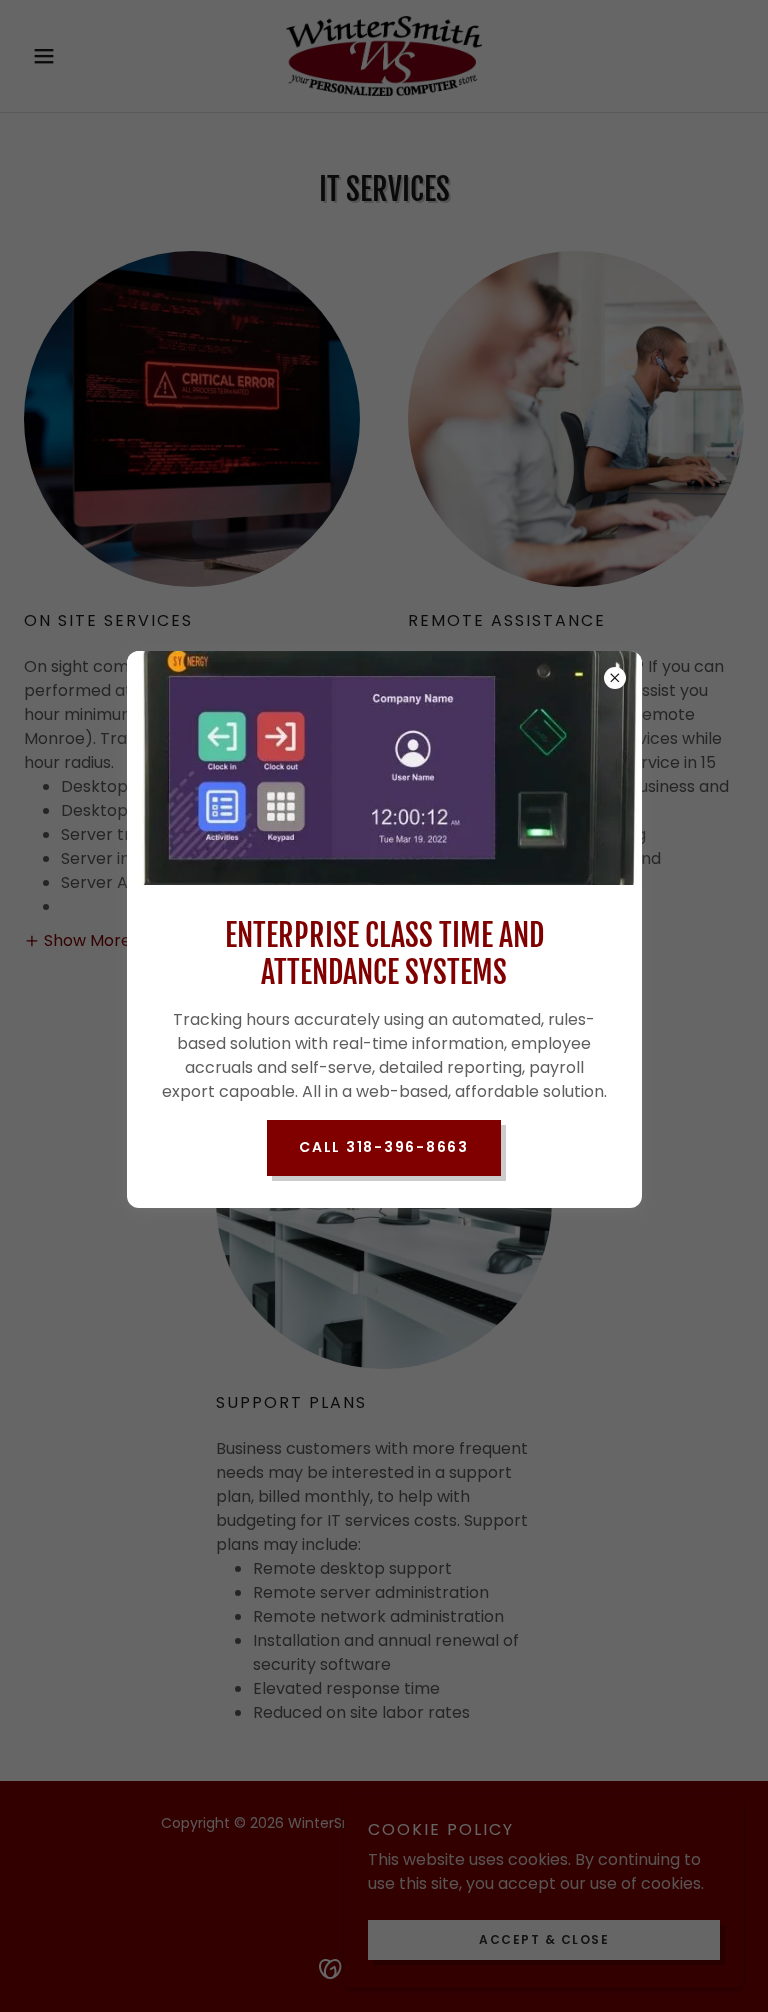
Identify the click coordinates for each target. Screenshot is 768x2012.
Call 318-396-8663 (384, 1147)
